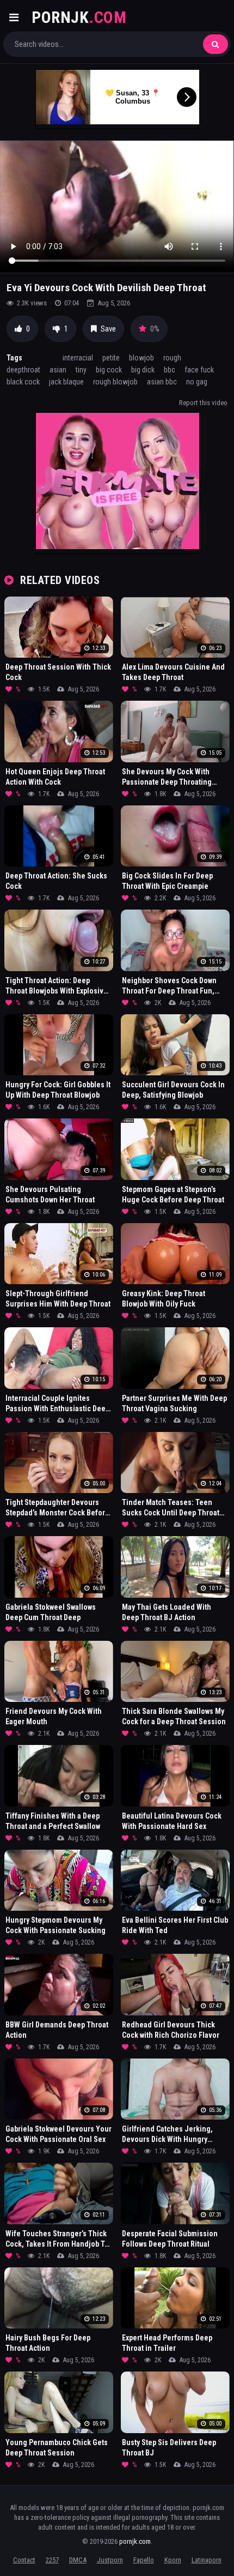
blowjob (141, 358)
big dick (143, 370)
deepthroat (23, 370)
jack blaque (66, 382)
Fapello (144, 2560)
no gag (197, 382)
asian (58, 370)
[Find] (215, 44)
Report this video (203, 403)
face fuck (199, 370)
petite (111, 358)
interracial (78, 358)
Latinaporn (207, 2560)
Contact (24, 2560)
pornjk (79, 17)
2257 (52, 2560)
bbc (170, 370)
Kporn (173, 2560)
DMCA (78, 2560)
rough (172, 358)
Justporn (110, 2560)
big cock (109, 370)
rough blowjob (115, 382)
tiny (81, 370)
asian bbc (162, 382)
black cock (23, 382)
